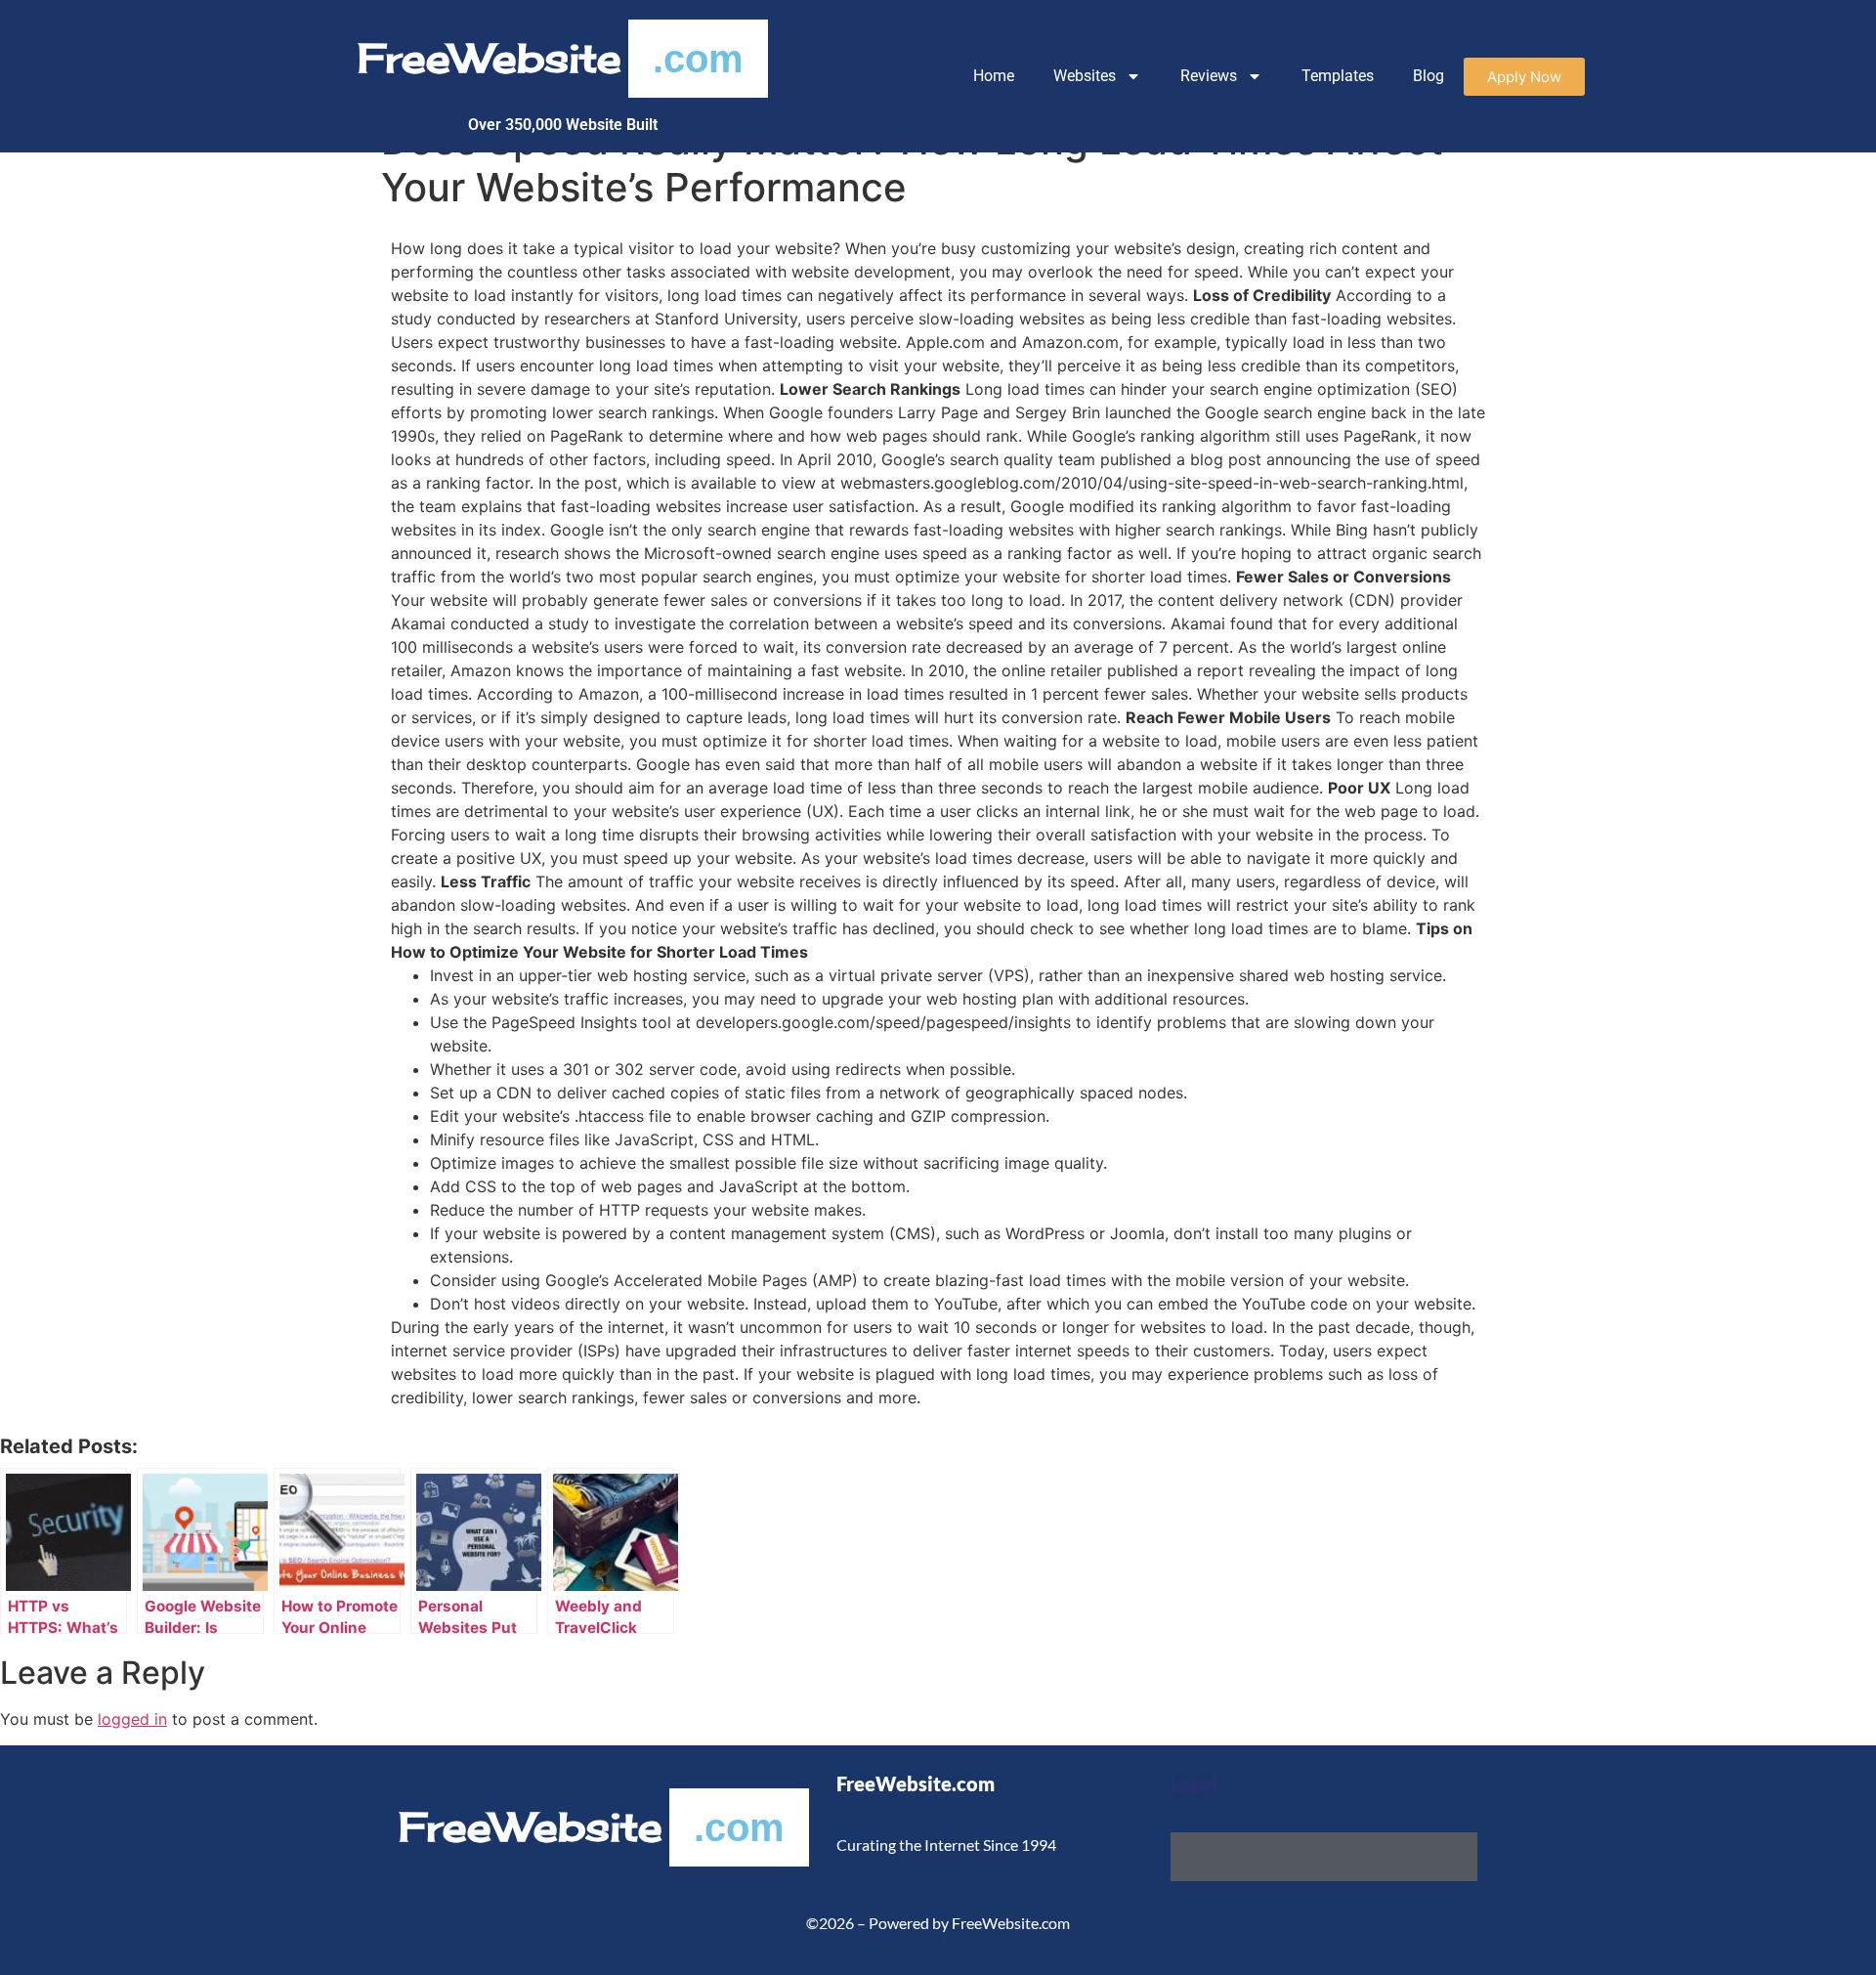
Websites (1085, 76)
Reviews (1209, 76)
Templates (1338, 76)
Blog (1428, 76)
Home (994, 76)
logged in (132, 1719)
